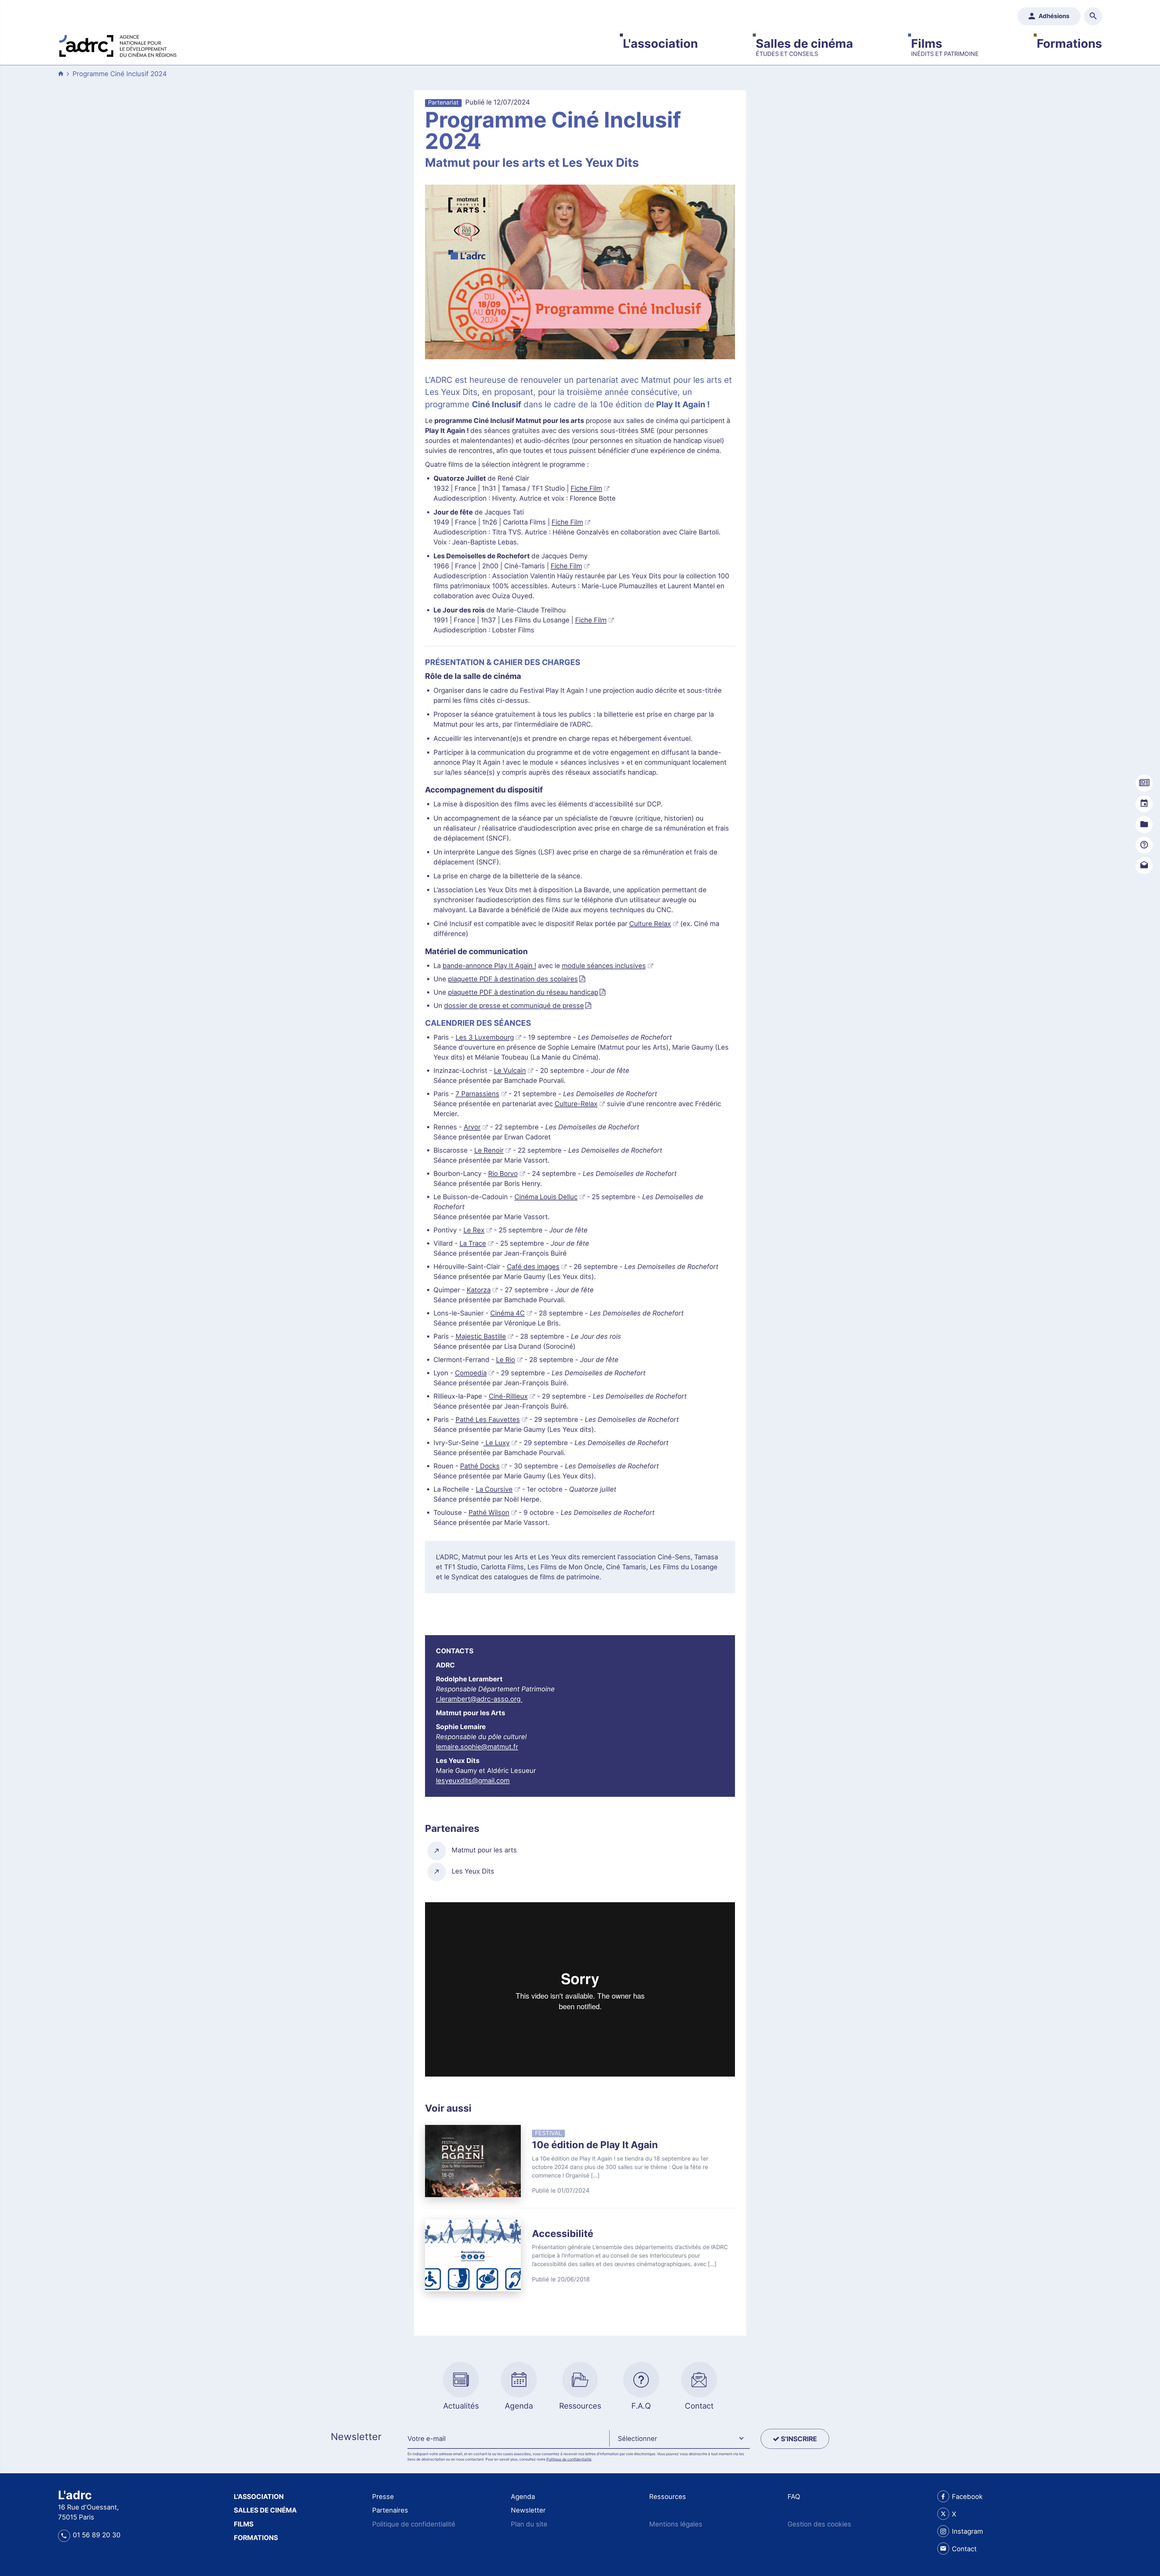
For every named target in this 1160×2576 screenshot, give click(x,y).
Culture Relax (650, 924)
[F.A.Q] (1144, 845)
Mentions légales (676, 2524)
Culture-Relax (576, 1104)
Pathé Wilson (489, 1512)
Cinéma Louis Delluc (546, 1197)
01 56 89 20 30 (97, 2535)
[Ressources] (1144, 825)
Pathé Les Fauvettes (488, 1419)
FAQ (794, 2497)
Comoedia (471, 1373)
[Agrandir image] (580, 272)
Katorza (479, 1290)
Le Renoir (489, 1150)
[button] (680, 2439)
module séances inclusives (604, 966)
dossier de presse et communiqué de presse (514, 1006)
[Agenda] (1144, 804)
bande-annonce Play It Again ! (489, 966)
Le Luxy (497, 1443)
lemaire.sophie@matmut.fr (477, 1747)
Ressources (668, 2497)
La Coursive (494, 1489)
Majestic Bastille (481, 1336)
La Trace (473, 1243)
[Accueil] (118, 44)
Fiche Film (586, 488)
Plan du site (529, 2524)
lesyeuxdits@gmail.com (473, 1780)
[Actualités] (1144, 783)
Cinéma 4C (507, 1313)
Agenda (523, 2497)
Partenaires (390, 2510)
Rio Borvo (503, 1173)
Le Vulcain (510, 1070)
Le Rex (474, 1230)
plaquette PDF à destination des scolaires (513, 979)
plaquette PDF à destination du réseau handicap (523, 992)
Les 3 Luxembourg (485, 1037)
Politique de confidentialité (569, 2459)
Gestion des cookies (819, 2524)
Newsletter (528, 2510)
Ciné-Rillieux (508, 1396)
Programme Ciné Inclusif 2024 (120, 74)
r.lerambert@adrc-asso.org (479, 1699)
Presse (383, 2497)
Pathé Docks (480, 1466)
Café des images (533, 1267)
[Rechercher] (1093, 16)
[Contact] (1144, 866)
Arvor (472, 1127)
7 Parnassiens (477, 1094)
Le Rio (506, 1360)
